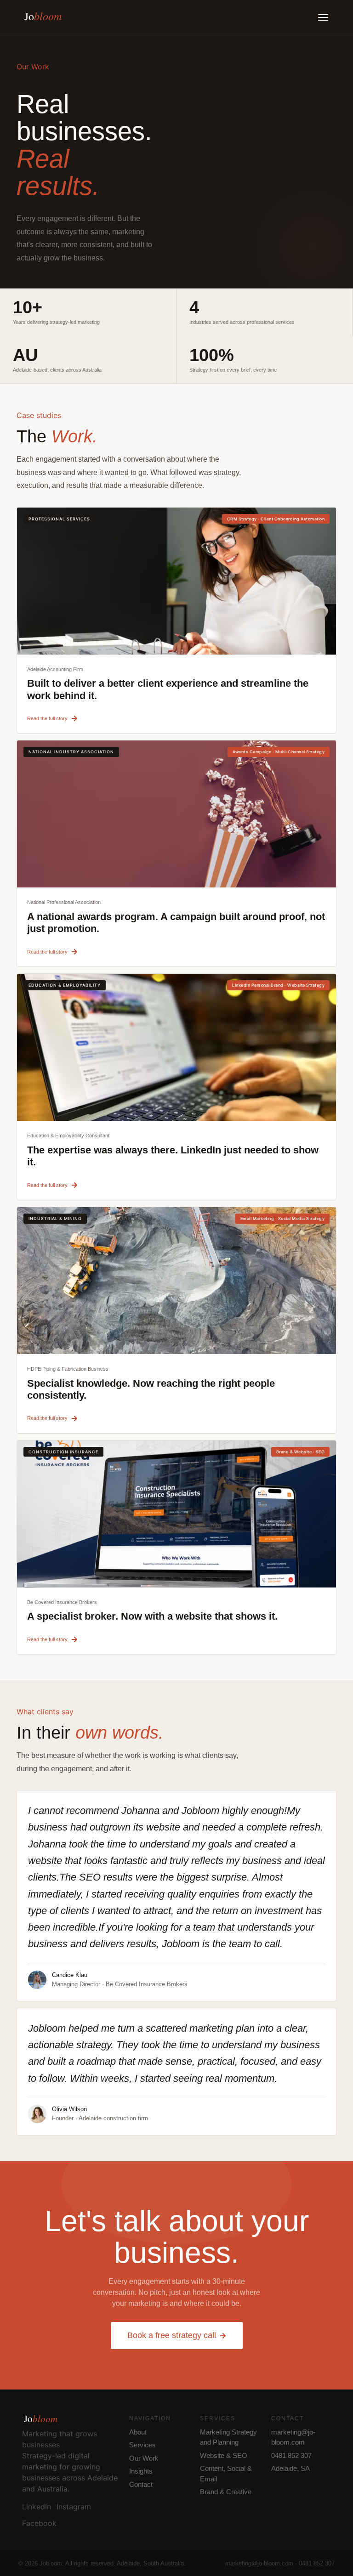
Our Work (144, 2458)
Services (142, 2445)
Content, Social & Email (226, 2474)
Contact (141, 2484)
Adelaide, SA (290, 2468)
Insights (141, 2471)
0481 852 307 (291, 2455)
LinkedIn (37, 2507)
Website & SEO (224, 2455)
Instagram (74, 2507)
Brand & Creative (226, 2492)
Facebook (39, 2523)
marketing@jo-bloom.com (293, 2437)
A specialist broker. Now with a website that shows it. (152, 1616)
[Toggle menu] (323, 17)
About (138, 2432)
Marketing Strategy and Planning (228, 2437)
